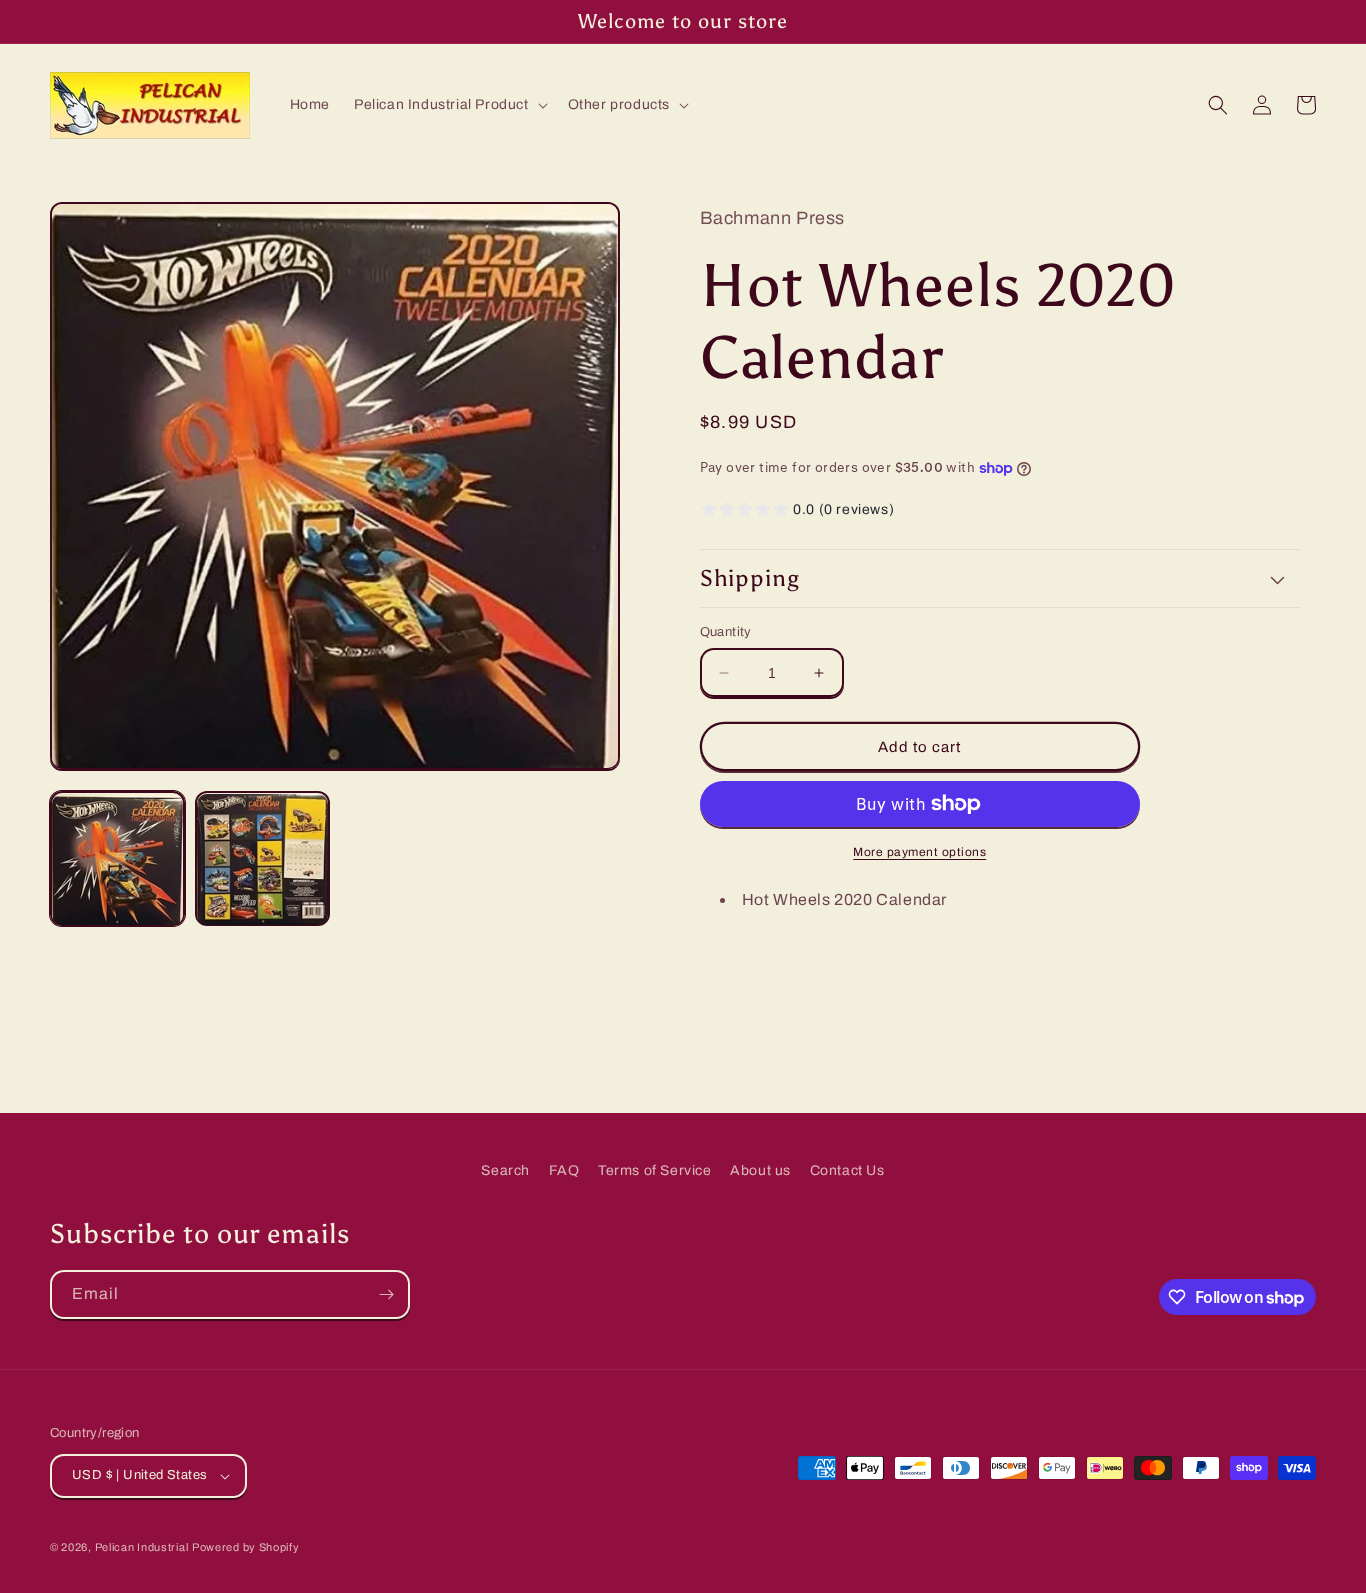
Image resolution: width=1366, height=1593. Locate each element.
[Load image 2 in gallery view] (262, 859)
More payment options (919, 852)
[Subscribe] (386, 1294)
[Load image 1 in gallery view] (117, 859)
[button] (449, 105)
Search (505, 1170)
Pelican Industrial (142, 1547)
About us (760, 1170)
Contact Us (847, 1170)
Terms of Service (655, 1170)
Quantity (726, 632)
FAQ (564, 1170)
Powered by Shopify (246, 1547)
